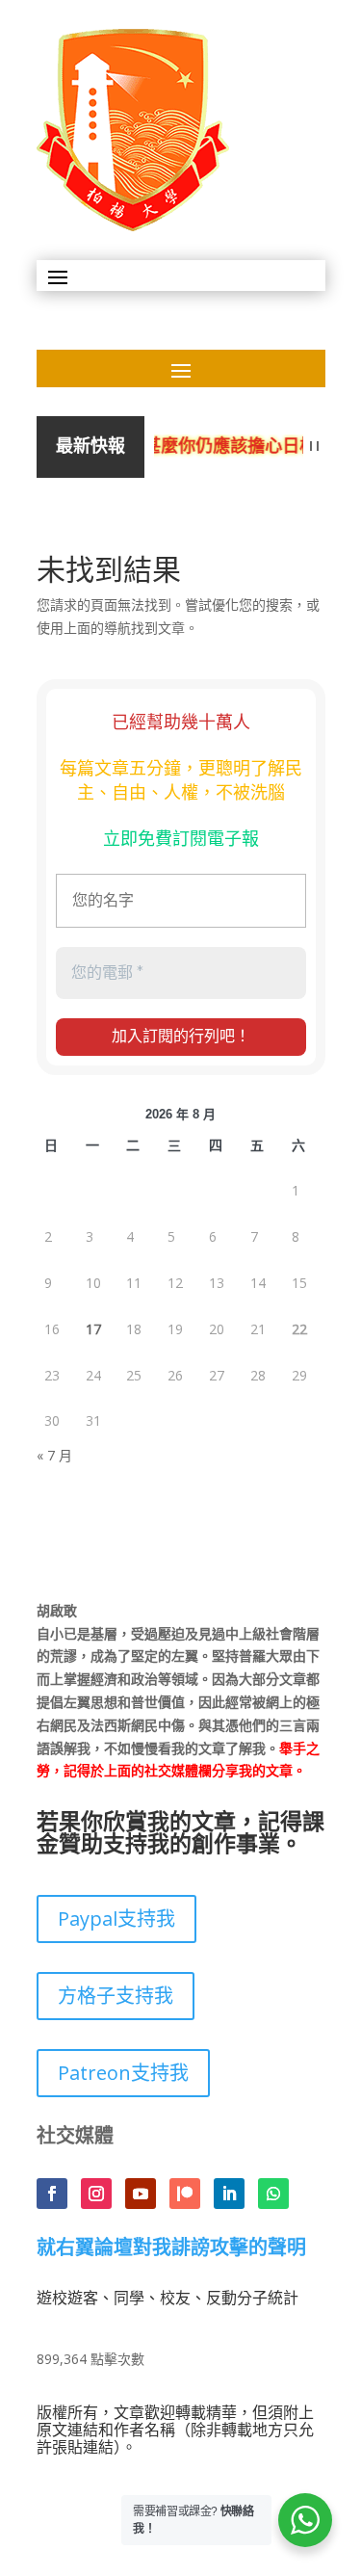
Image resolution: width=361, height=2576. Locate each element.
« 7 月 (54, 1455)
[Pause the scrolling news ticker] (314, 447)
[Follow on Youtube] (141, 2194)
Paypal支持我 (116, 1919)
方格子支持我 (116, 1996)
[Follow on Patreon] (185, 2194)
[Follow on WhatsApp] (273, 2194)
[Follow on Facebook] (52, 2194)
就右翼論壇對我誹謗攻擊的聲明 (171, 2248)
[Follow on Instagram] (96, 2194)
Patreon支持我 (123, 2073)
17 (93, 1329)
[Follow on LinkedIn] (229, 2194)
